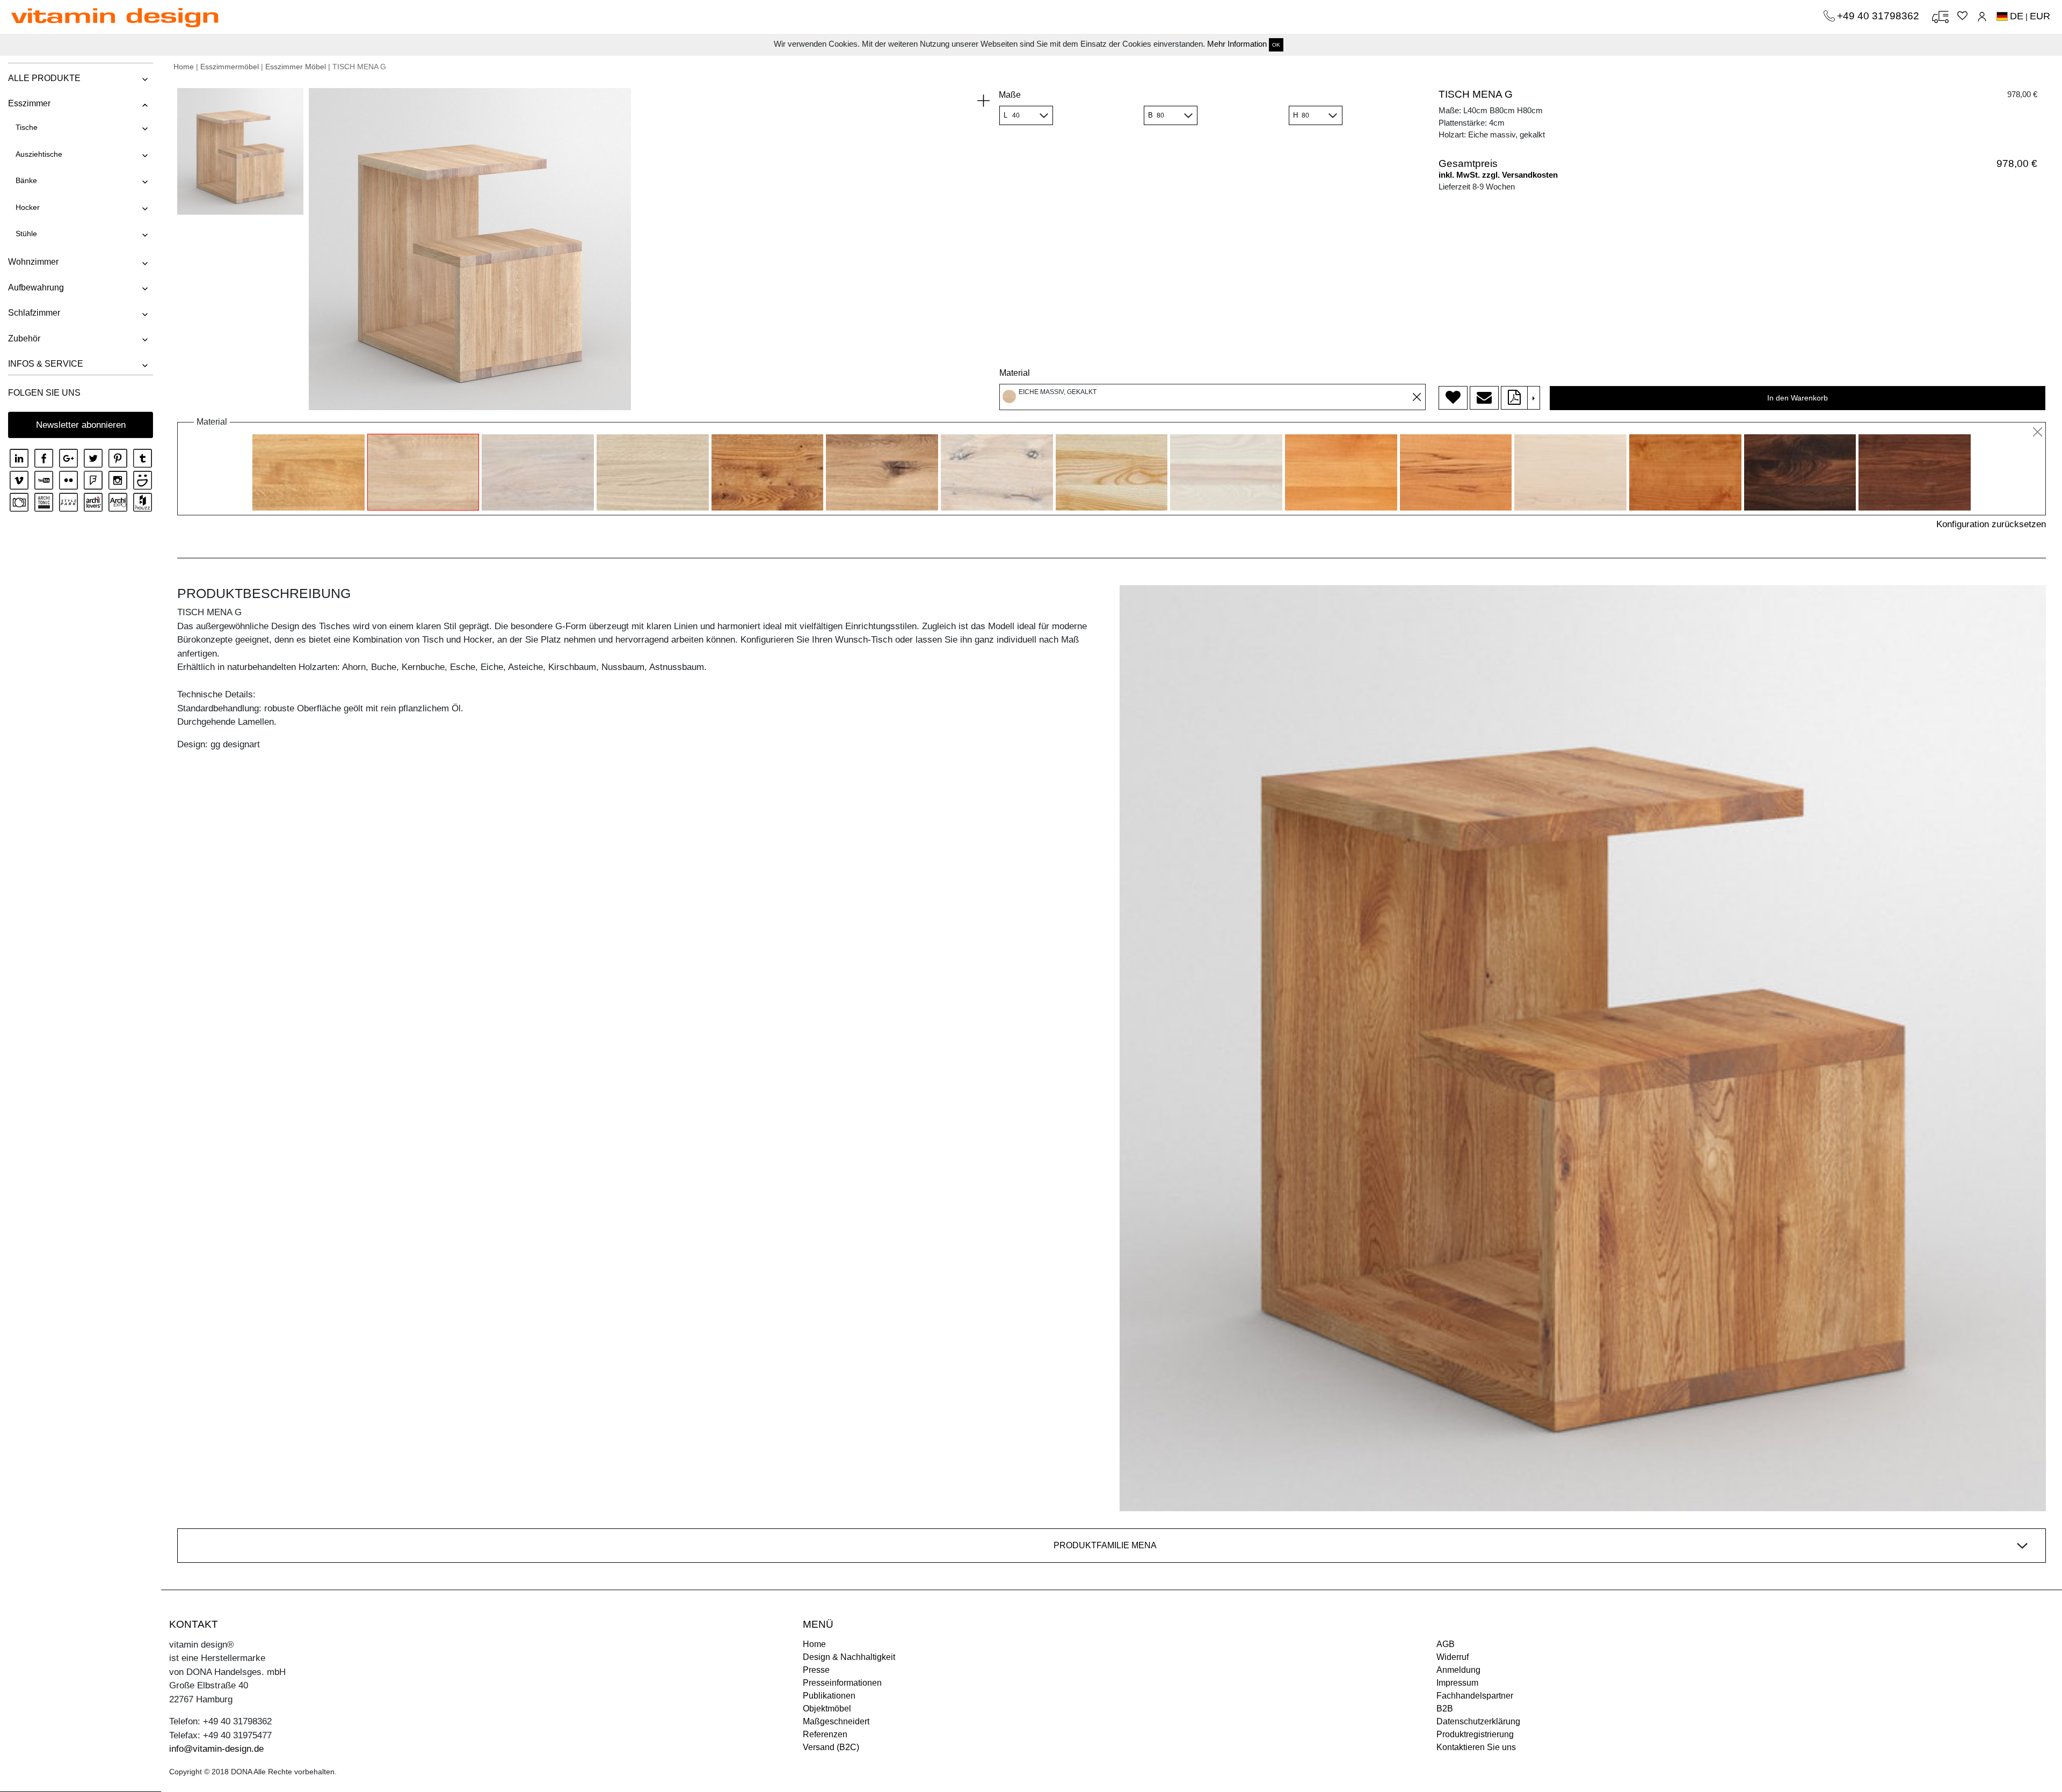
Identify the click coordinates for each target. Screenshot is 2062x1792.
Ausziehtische (39, 154)
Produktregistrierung (1475, 1734)
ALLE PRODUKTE (44, 78)
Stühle (26, 234)
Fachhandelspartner (1475, 1696)
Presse (816, 1670)
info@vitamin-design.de (216, 1749)
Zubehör (24, 338)
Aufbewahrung (36, 287)
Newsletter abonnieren (81, 425)
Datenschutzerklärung (1478, 1721)
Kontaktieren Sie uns (1476, 1747)
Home (184, 67)
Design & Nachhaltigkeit (849, 1657)
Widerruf (1453, 1657)
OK (1276, 45)
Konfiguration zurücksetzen (1991, 524)
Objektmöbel (827, 1709)
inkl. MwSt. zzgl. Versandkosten (1498, 175)
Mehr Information (1237, 44)
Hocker (28, 207)
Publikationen (829, 1696)
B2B (1445, 1709)
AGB (1446, 1644)
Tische (27, 127)
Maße (1010, 95)
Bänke (26, 180)
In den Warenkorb (1798, 398)
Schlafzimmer (34, 313)
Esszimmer (29, 103)
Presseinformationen (842, 1683)
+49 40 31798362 (1879, 16)
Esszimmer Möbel (296, 67)
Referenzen (825, 1734)
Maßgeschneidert (836, 1721)
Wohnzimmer (33, 262)
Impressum (1457, 1683)
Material (1015, 373)
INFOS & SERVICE (46, 364)
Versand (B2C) (831, 1747)
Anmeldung (1458, 1670)
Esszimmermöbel (230, 67)
